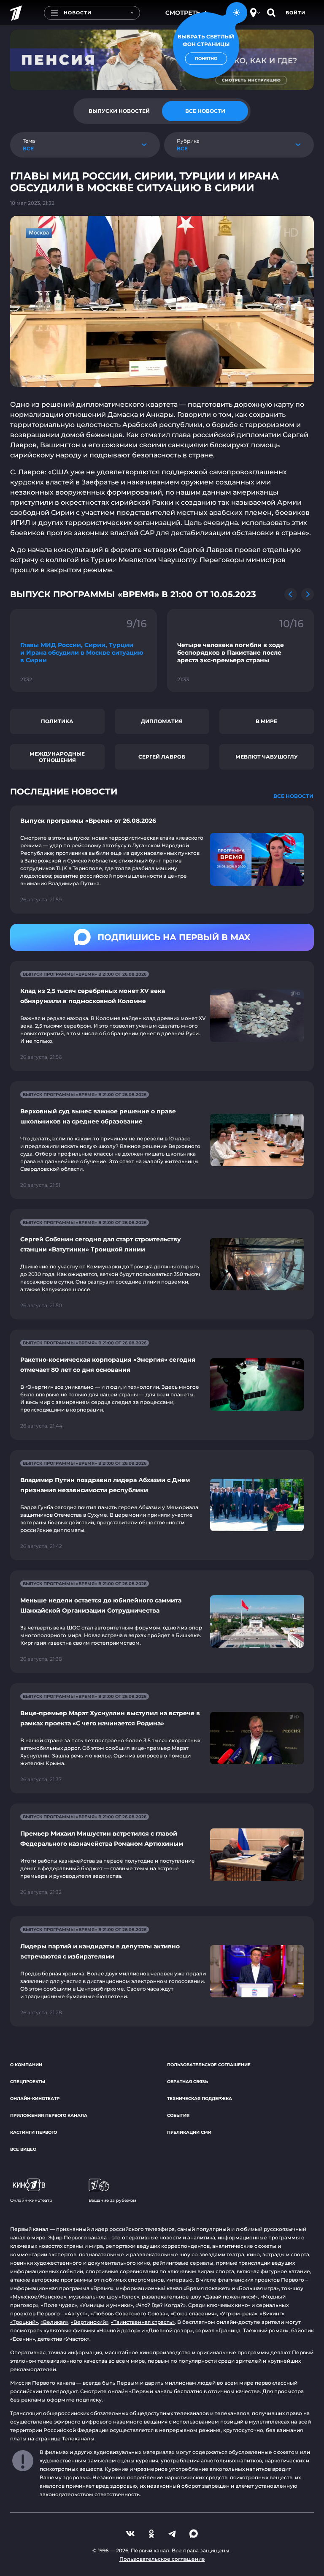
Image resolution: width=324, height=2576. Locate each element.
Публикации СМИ (189, 2132)
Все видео (23, 2149)
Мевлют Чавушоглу (267, 757)
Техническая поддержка (200, 2099)
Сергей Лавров (162, 757)
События (178, 2115)
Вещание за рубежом (112, 2200)
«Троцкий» (24, 2322)
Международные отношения (57, 757)
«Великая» (54, 2322)
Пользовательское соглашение (209, 2065)
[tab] (119, 111)
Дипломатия (162, 721)
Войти (296, 13)
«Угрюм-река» (238, 2314)
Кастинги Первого (34, 2132)
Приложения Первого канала (49, 2115)
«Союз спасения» (194, 2314)
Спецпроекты (28, 2082)
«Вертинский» (90, 2322)
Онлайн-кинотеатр (35, 2099)
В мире (266, 721)
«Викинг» (272, 2314)
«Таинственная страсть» (143, 2322)
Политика (57, 721)
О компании (26, 2065)
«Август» (76, 2314)
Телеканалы (78, 2439)
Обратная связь (188, 2082)
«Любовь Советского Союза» (129, 2314)
